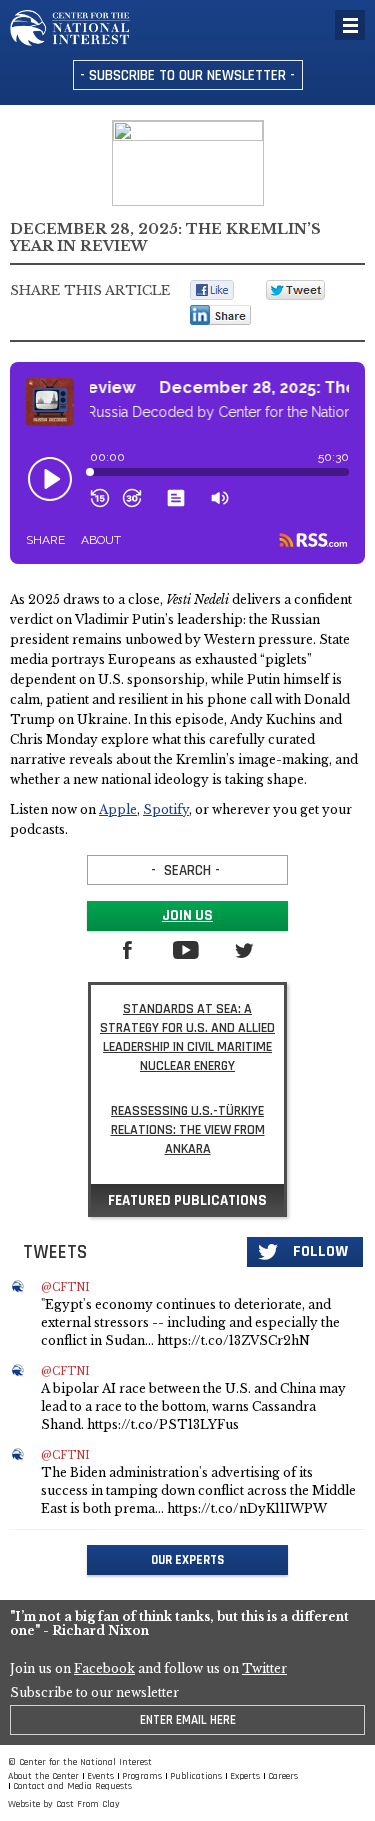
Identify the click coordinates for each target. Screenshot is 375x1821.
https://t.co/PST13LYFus (163, 1424)
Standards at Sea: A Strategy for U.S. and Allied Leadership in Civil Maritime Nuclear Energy (187, 1037)
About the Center (43, 1776)
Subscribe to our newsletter (94, 1693)
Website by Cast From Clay (64, 1804)
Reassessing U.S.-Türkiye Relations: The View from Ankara (188, 1130)
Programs (142, 1776)
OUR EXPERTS (187, 1560)
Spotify (166, 809)
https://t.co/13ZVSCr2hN (233, 1340)
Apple (118, 809)
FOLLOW (320, 1251)
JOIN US (187, 915)
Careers (283, 1776)
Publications (196, 1776)
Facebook (104, 1668)
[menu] (350, 25)
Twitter (264, 1668)
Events (100, 1776)
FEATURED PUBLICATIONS (187, 1200)
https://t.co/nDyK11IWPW (247, 1508)
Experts (245, 1776)
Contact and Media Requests (72, 1786)
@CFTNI (65, 1288)
